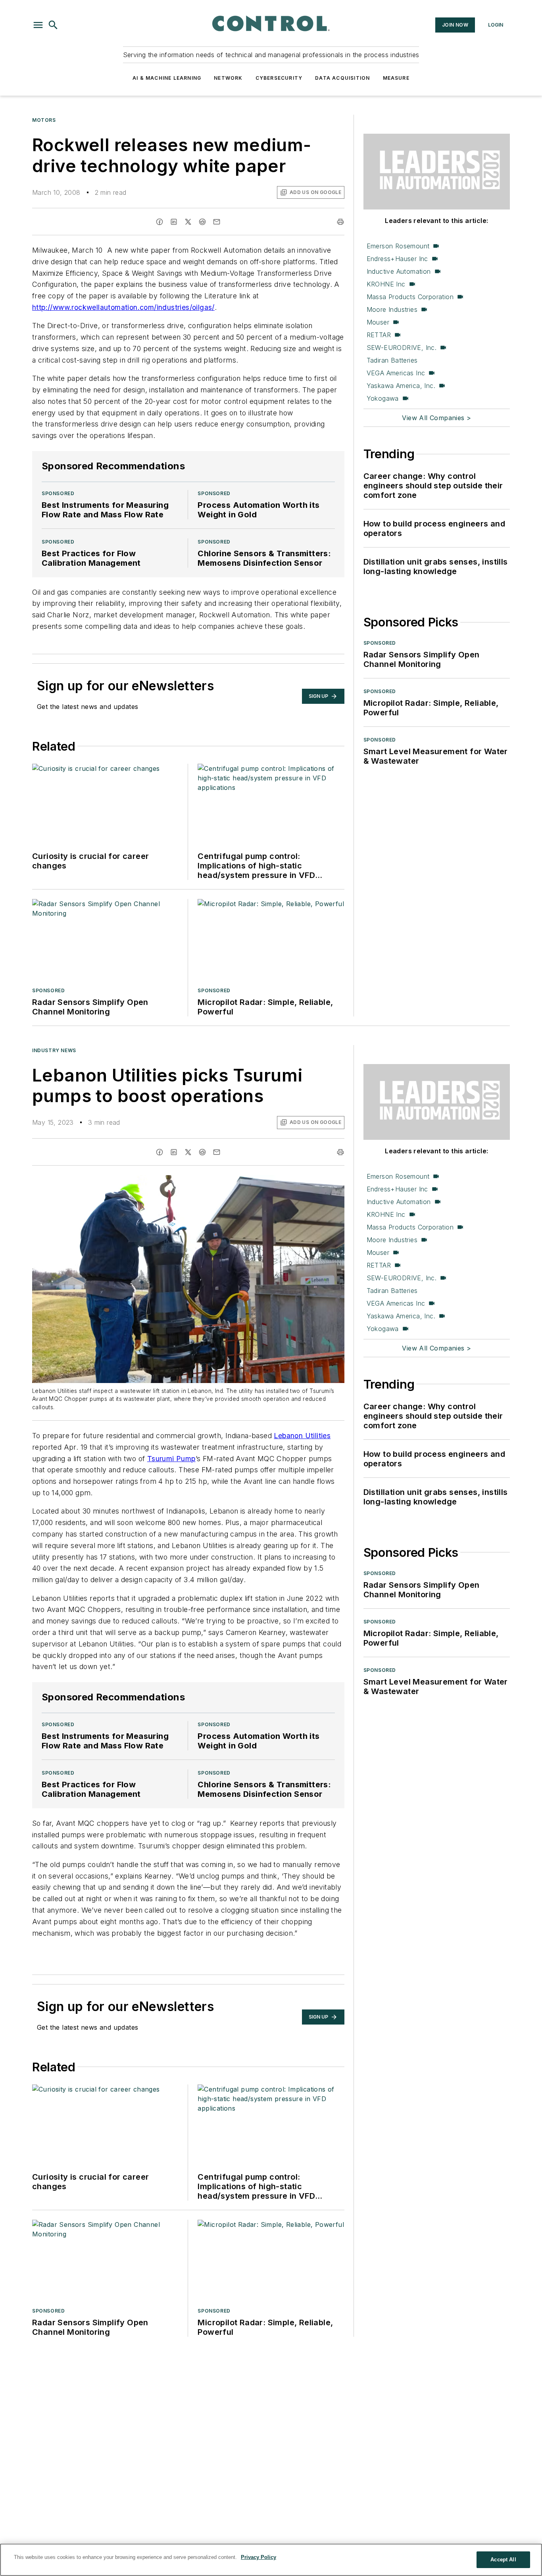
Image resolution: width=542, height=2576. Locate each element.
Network (228, 78)
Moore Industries (392, 309)
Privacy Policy (259, 2557)
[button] (38, 25)
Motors (44, 120)
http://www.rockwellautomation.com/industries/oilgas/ (123, 307)
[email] (217, 222)
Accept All (503, 2560)
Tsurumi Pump (171, 1459)
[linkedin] (174, 222)
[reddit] (202, 222)
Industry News (54, 1050)
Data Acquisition (342, 78)
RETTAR (379, 335)
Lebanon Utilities (302, 1436)
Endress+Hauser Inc (397, 259)
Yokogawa (383, 398)
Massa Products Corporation (410, 297)
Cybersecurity (279, 78)
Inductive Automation (399, 271)
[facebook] (160, 222)
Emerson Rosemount (398, 246)
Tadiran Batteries (392, 360)
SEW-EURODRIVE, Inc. (402, 348)
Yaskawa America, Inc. (401, 386)
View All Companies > (436, 418)
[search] (53, 25)
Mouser (378, 322)
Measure (396, 78)
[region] (271, 2560)
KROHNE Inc (386, 284)
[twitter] (188, 222)
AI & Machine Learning (167, 78)
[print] (340, 222)
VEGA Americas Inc (396, 373)
